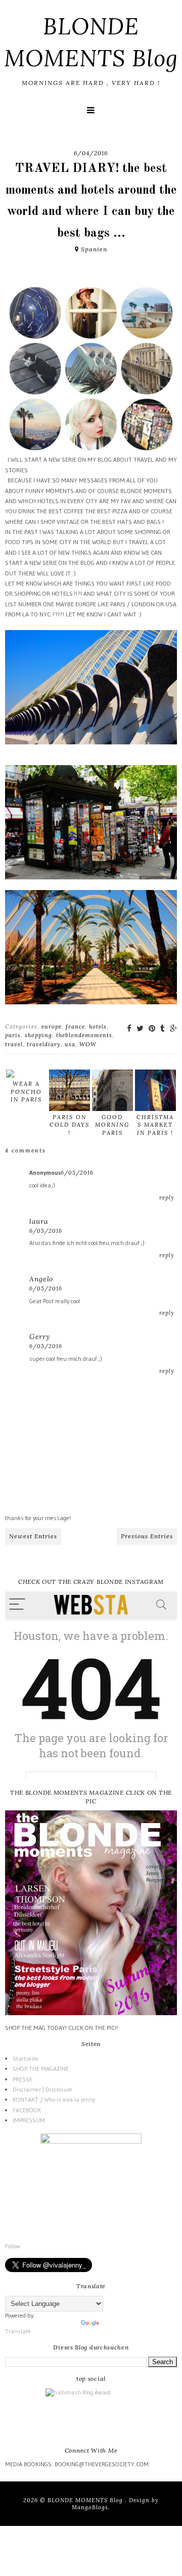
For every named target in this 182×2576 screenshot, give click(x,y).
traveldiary (44, 1044)
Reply (167, 1197)
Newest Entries (33, 1536)
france (75, 1027)
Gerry (40, 1337)
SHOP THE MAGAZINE (41, 2069)
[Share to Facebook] (129, 1028)
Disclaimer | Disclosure (42, 2089)
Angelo (41, 1279)
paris (13, 1035)
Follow (13, 2246)
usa (70, 1044)
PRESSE (22, 2079)
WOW (88, 1044)
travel (14, 1044)
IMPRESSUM (29, 2120)
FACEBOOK (27, 2110)
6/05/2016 (77, 1173)
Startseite (26, 2058)
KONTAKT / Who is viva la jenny (54, 2099)
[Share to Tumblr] (163, 1028)
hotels (98, 1027)
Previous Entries (147, 1536)
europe (52, 1027)
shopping (38, 1035)
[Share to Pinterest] (152, 1028)
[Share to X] (140, 1028)
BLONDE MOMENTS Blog (86, 2500)
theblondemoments (84, 1035)
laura (39, 1221)
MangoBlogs (90, 2507)
